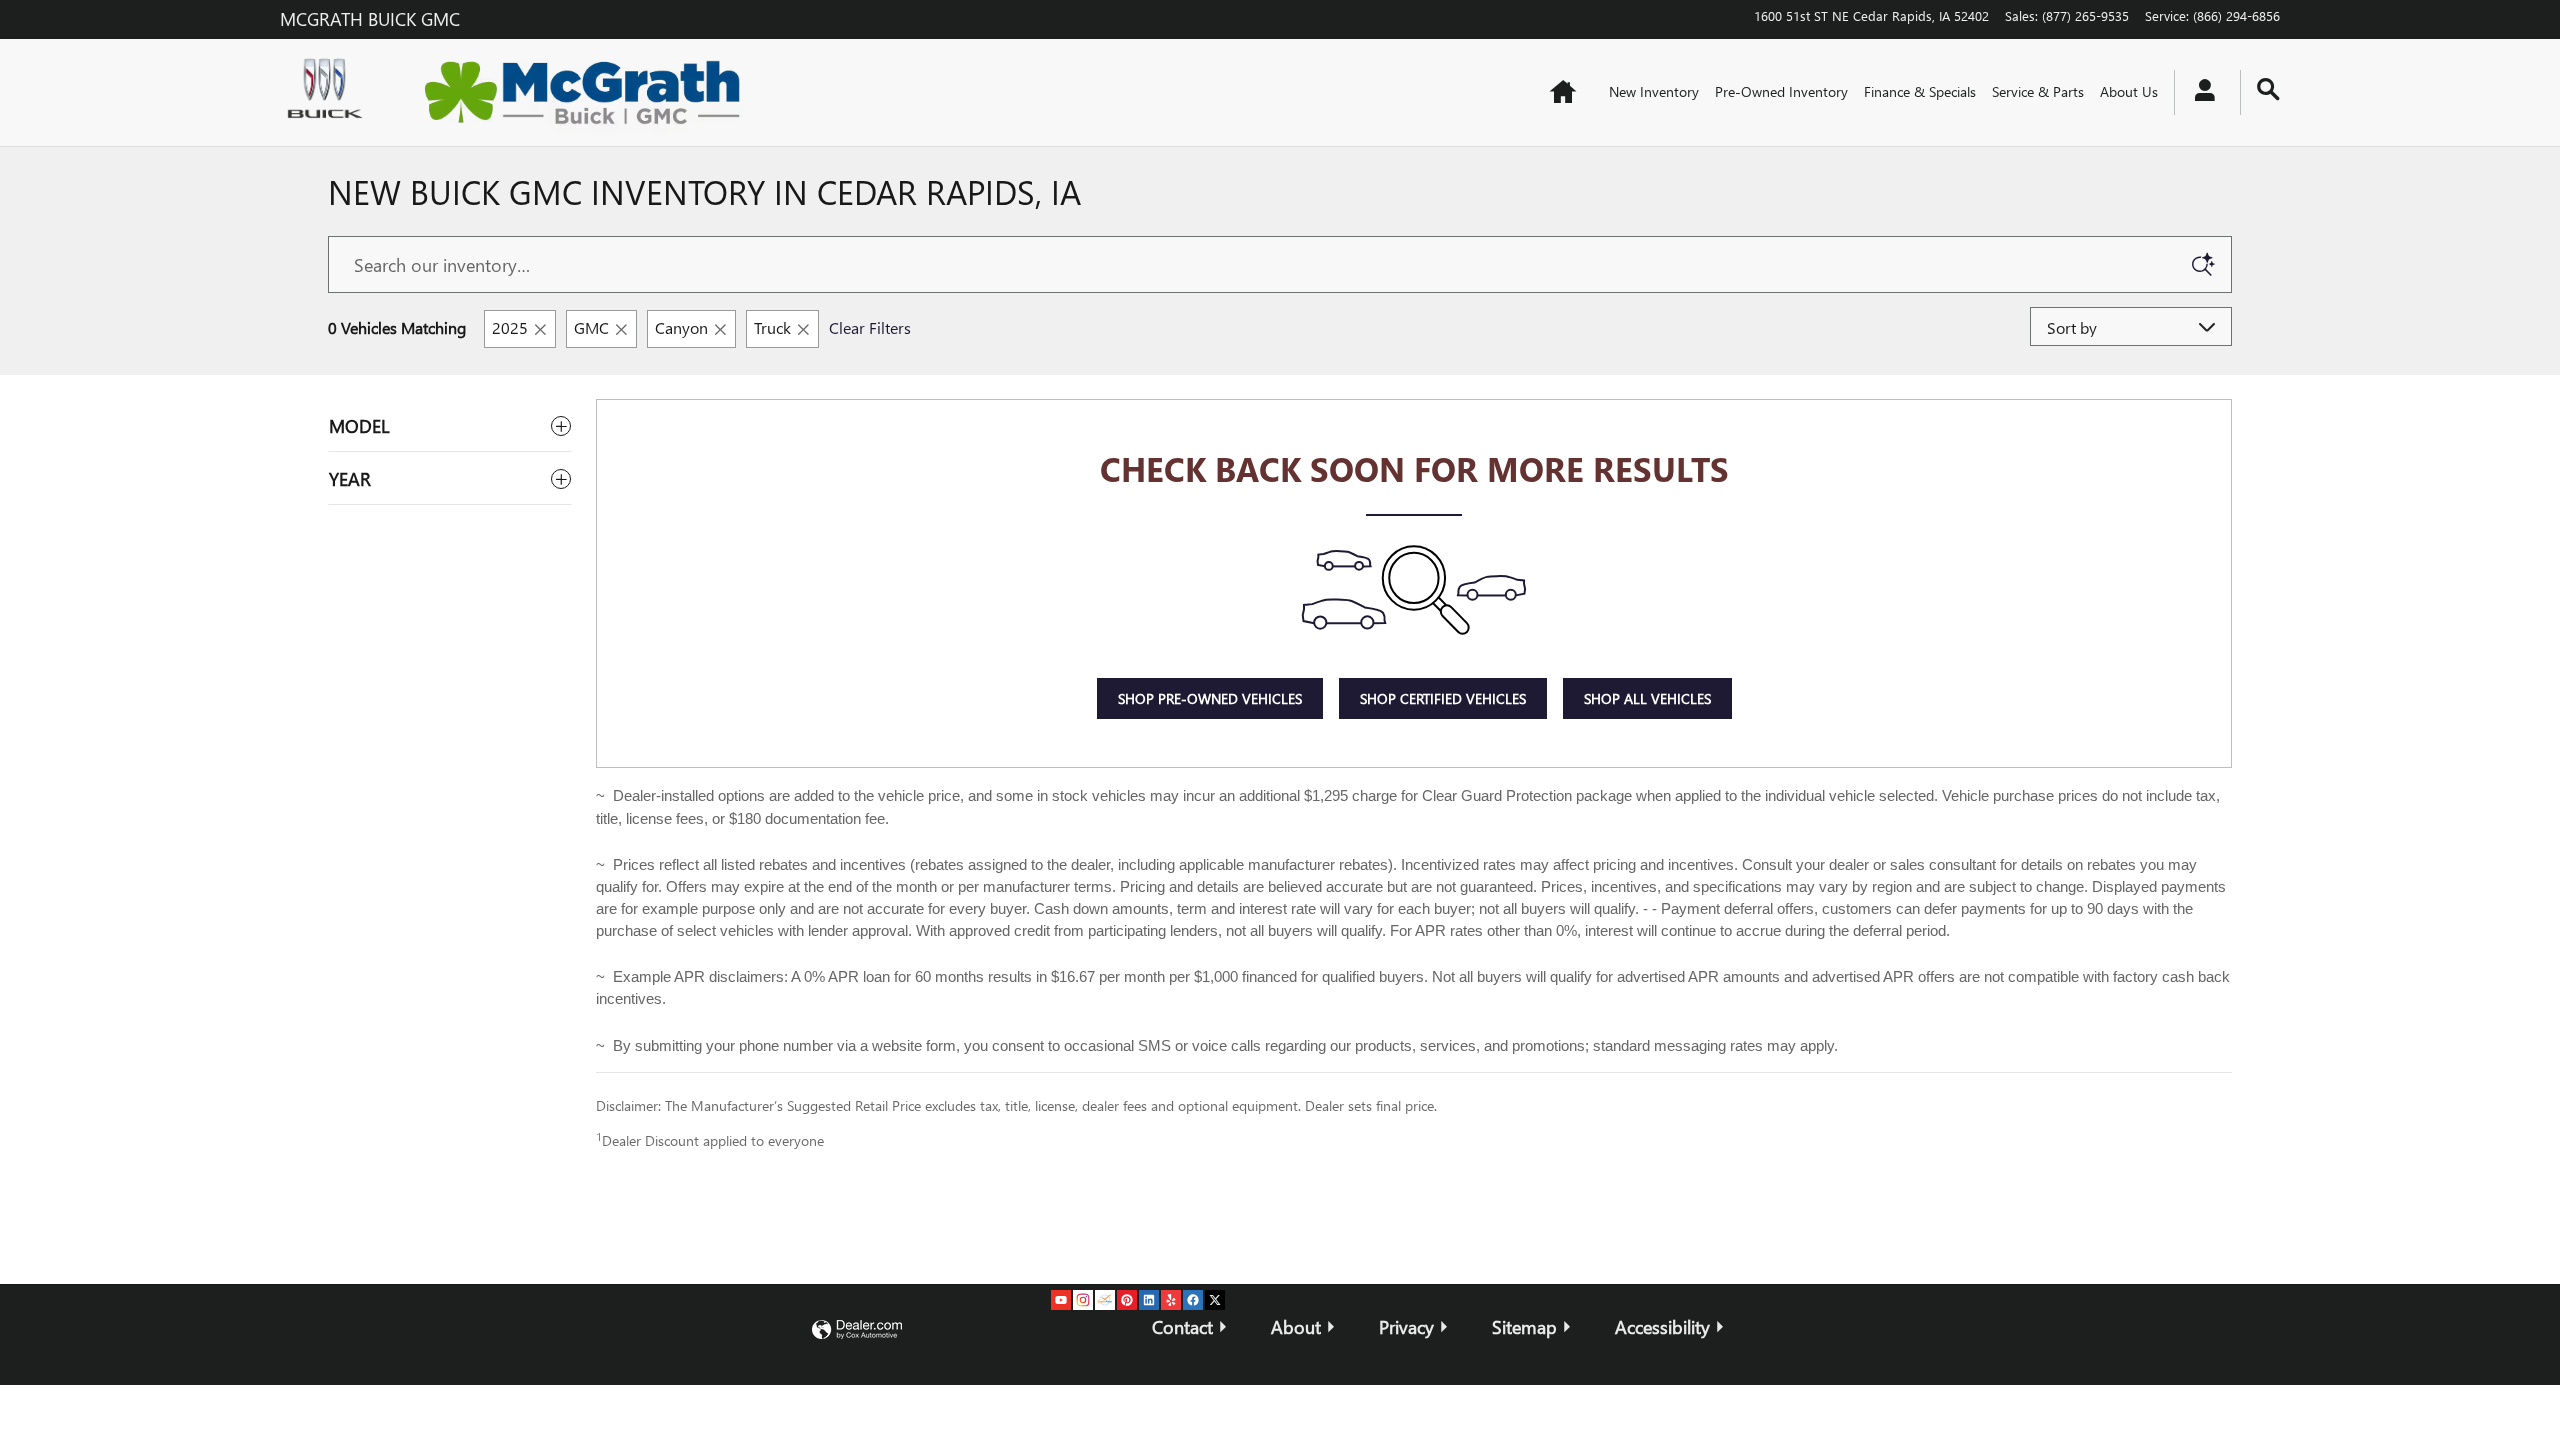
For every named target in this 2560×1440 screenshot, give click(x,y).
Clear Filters (870, 327)
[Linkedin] (1149, 1300)
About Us (2129, 91)
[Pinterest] (1127, 1300)
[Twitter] (1215, 1300)
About (1296, 1326)
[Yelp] (1171, 1300)
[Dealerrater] (1105, 1300)
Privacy (1406, 1326)
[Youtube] (1061, 1300)
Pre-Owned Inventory (1781, 91)
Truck (772, 327)
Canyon (681, 327)
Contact (1182, 1326)
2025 (510, 327)
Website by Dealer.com (857, 1330)
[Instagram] (1083, 1300)
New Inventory (1654, 91)
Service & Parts (2038, 91)
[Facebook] (1193, 1300)
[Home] (330, 92)
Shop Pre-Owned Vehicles (1210, 698)
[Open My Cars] (2199, 93)
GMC (591, 327)
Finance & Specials (1920, 91)
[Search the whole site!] (2268, 89)
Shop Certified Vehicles (1443, 698)
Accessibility (1662, 1326)
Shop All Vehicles (1647, 698)
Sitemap (1524, 1326)
